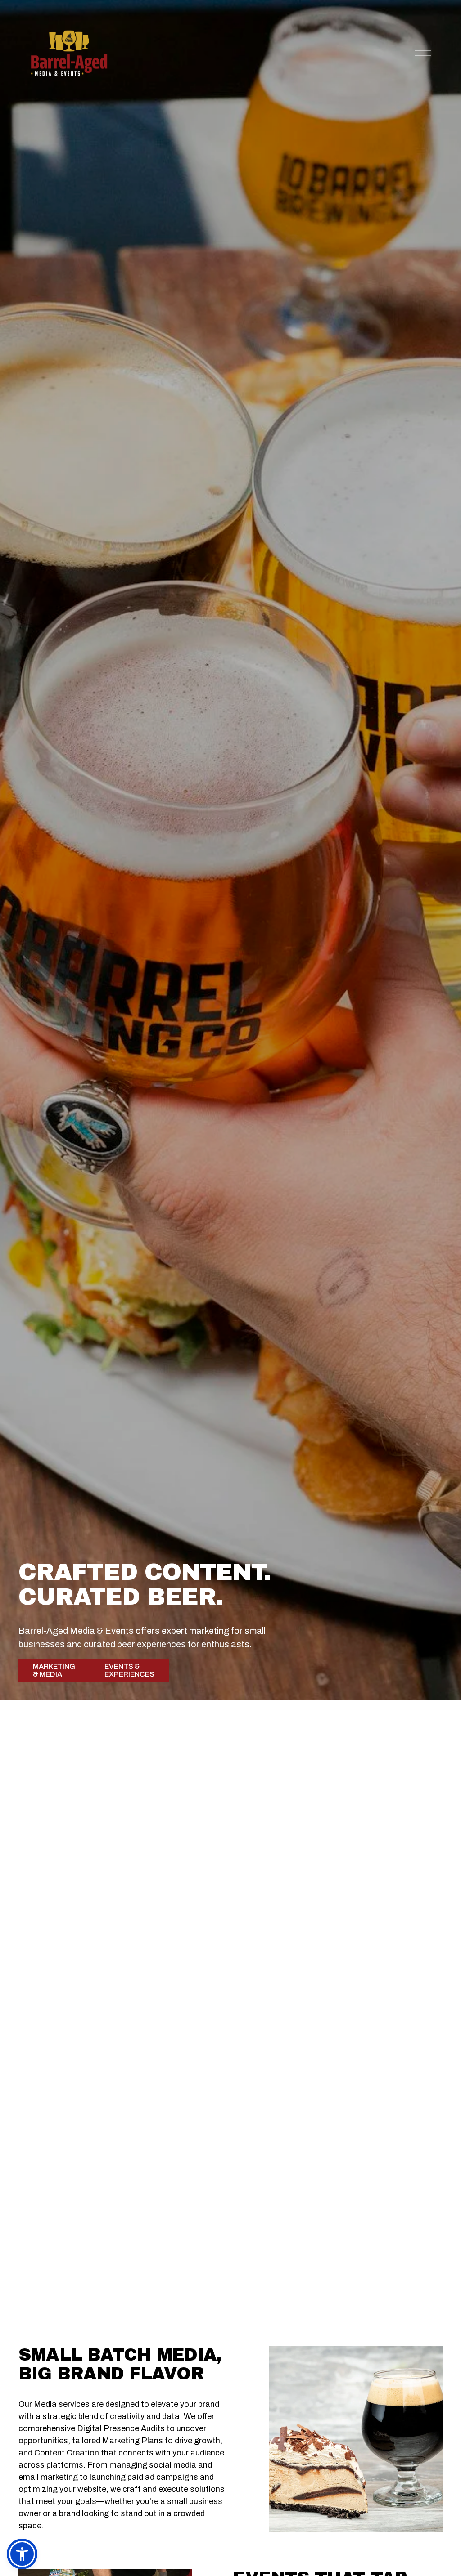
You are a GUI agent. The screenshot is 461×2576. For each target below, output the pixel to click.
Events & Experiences (129, 1670)
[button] (22, 2554)
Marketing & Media (54, 1670)
